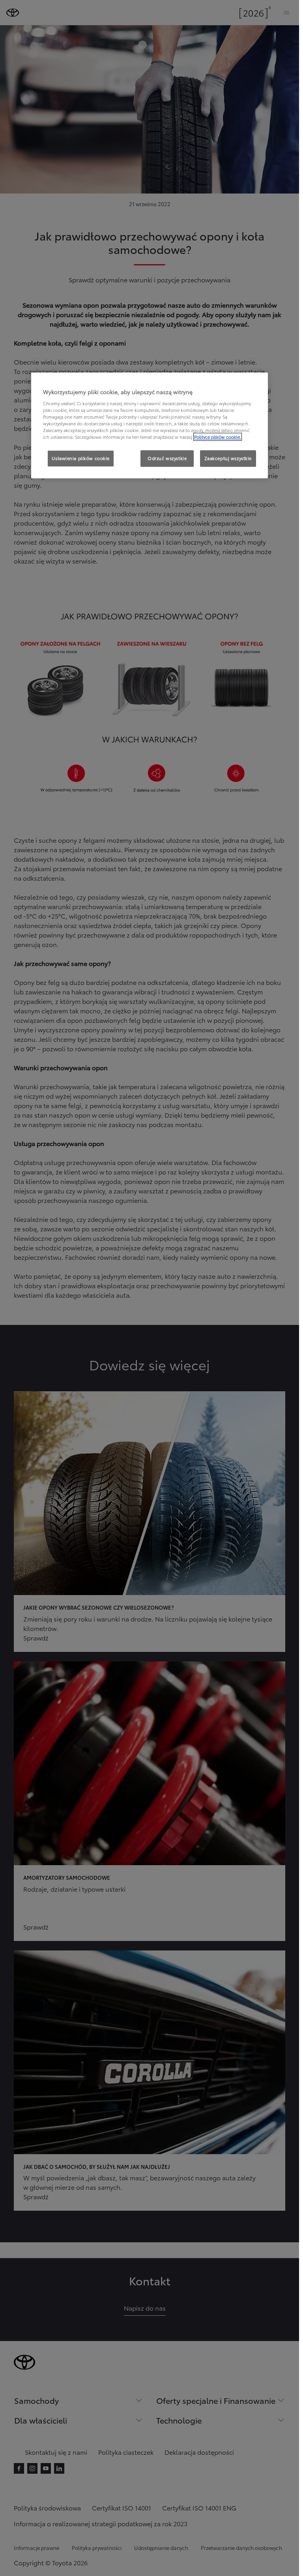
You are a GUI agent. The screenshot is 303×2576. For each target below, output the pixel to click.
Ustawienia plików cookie (81, 458)
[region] (150, 426)
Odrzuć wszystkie (167, 458)
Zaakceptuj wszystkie (228, 458)
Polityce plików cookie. (218, 437)
